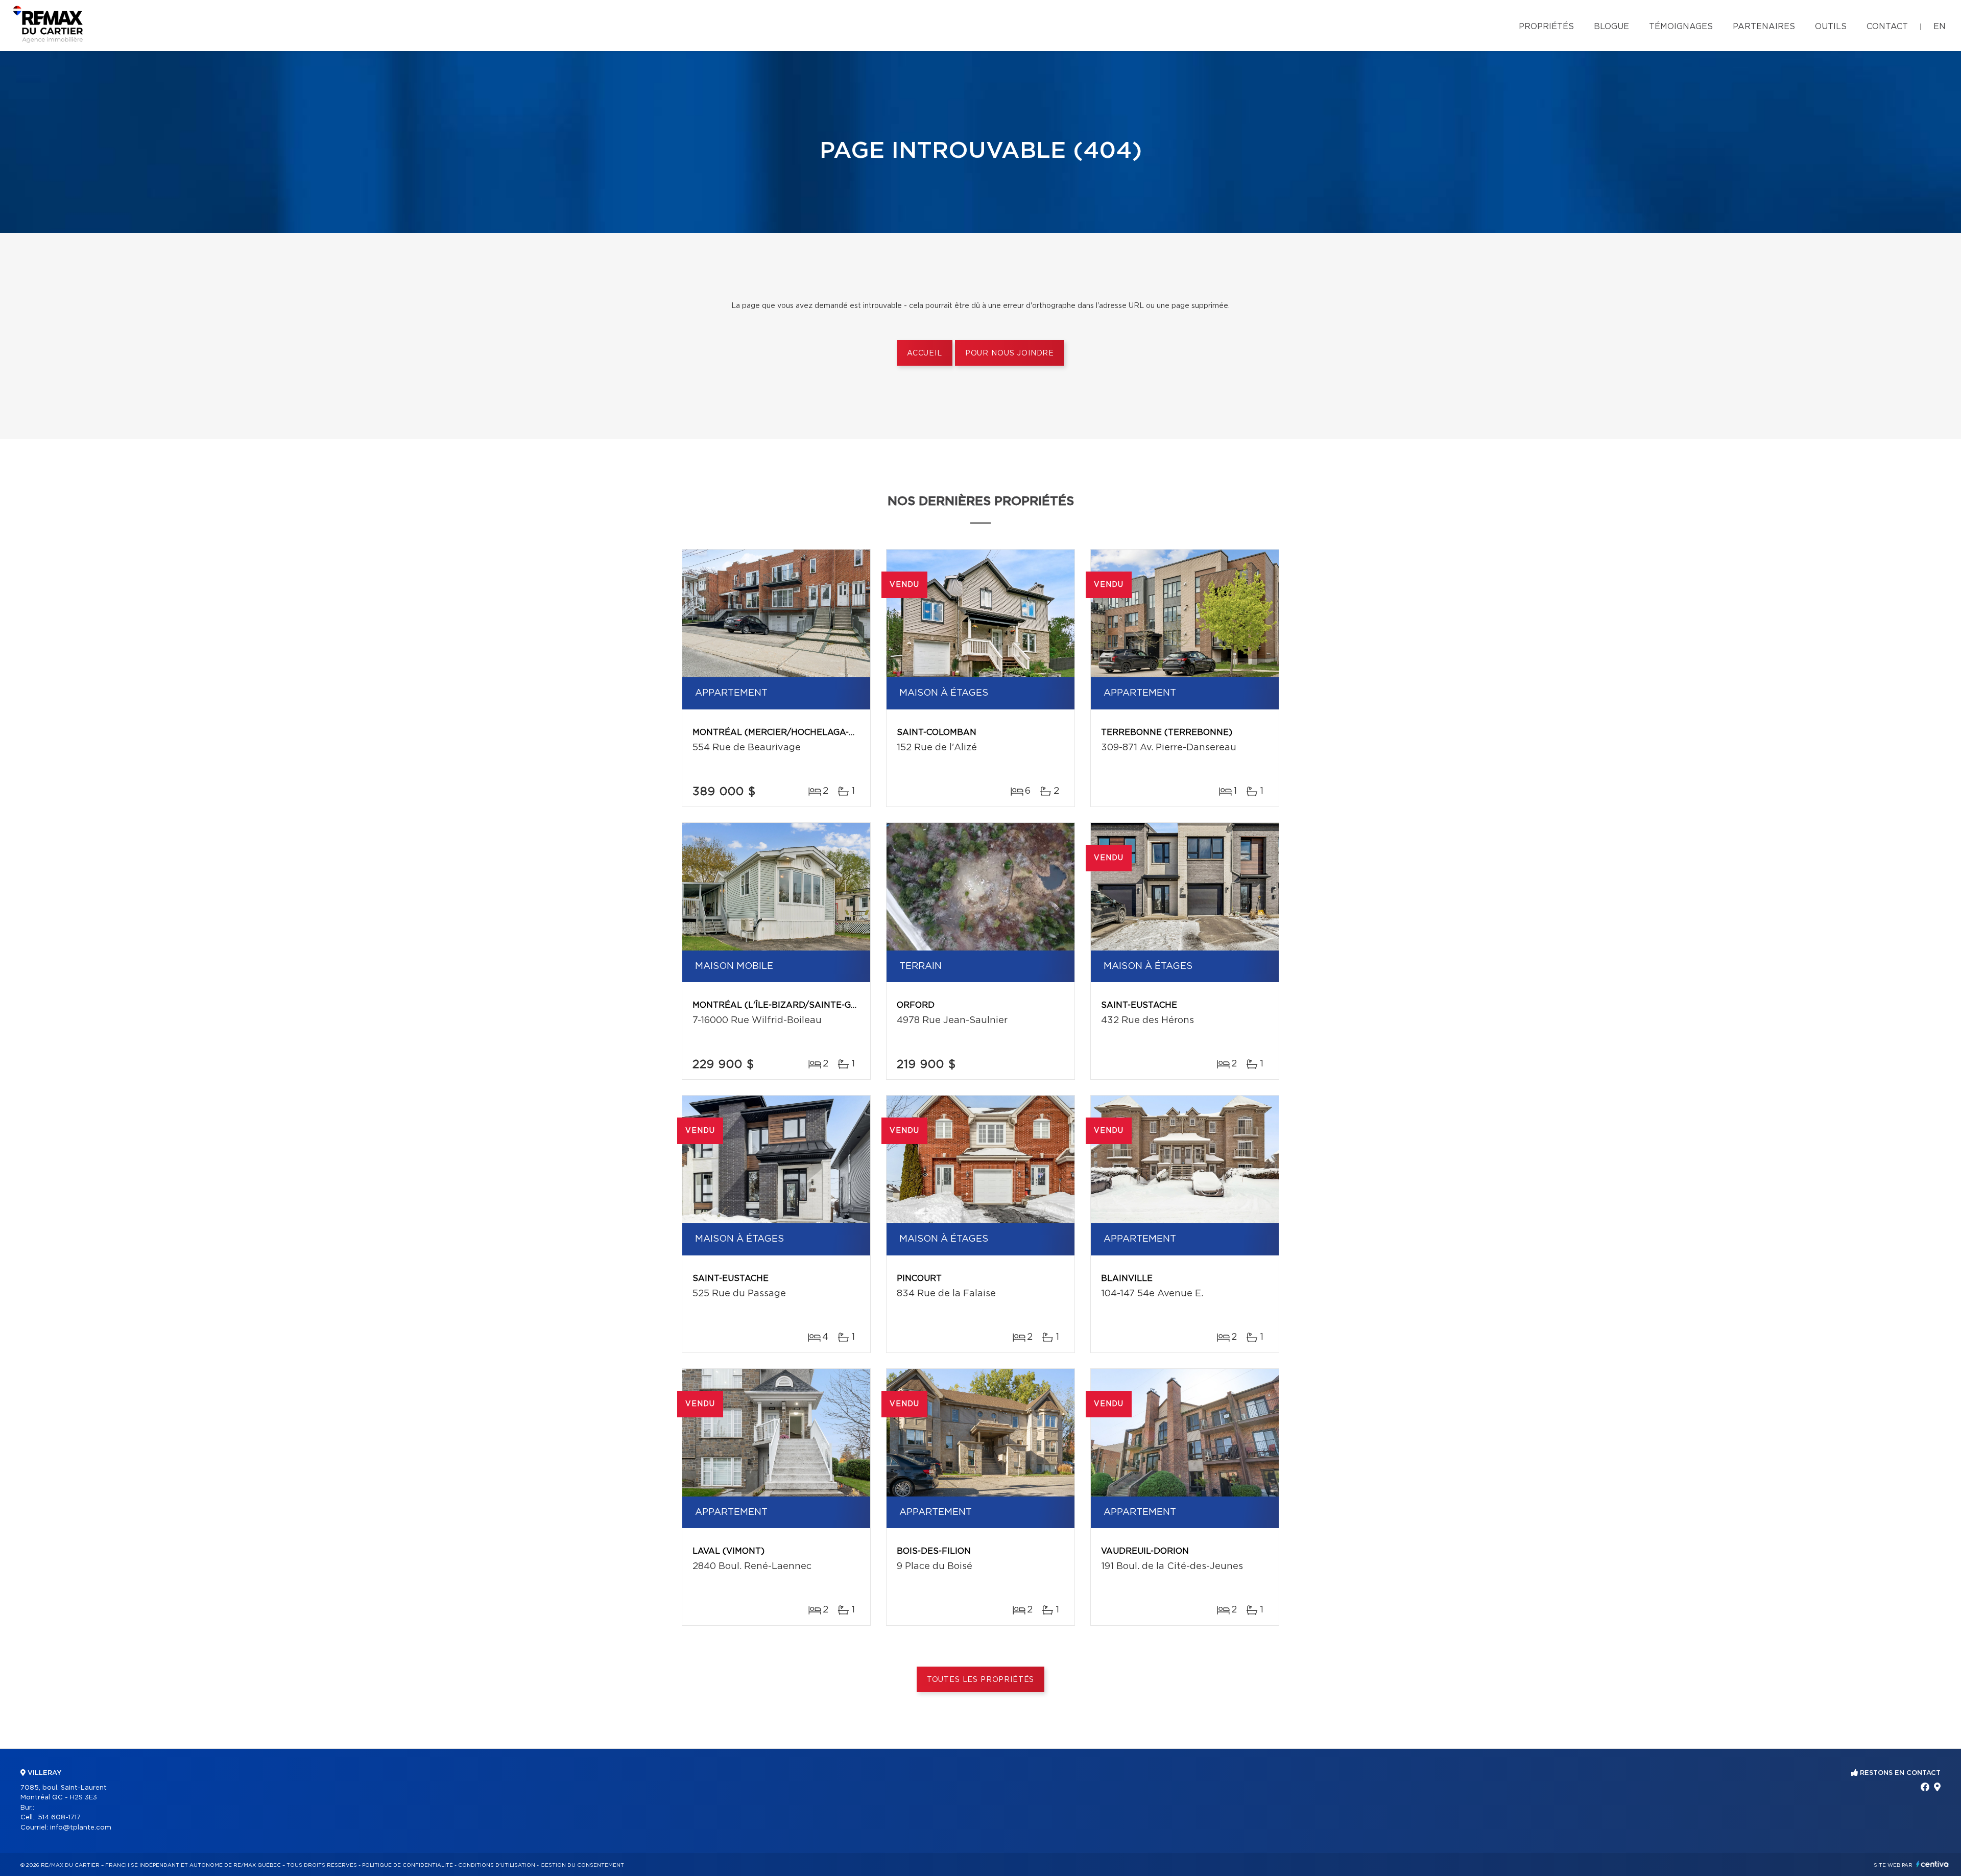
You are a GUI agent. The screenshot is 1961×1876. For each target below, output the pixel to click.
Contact (1887, 27)
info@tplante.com (81, 1828)
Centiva (1932, 1864)
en (1940, 27)
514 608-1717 (59, 1818)
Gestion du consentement (582, 1865)
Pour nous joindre (1010, 353)
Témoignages (1681, 27)
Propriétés (1546, 27)
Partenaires (1764, 27)
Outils (1831, 27)
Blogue (1611, 27)
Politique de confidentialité (408, 1865)
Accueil (925, 353)
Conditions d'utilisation (497, 1865)
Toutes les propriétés (981, 1680)
